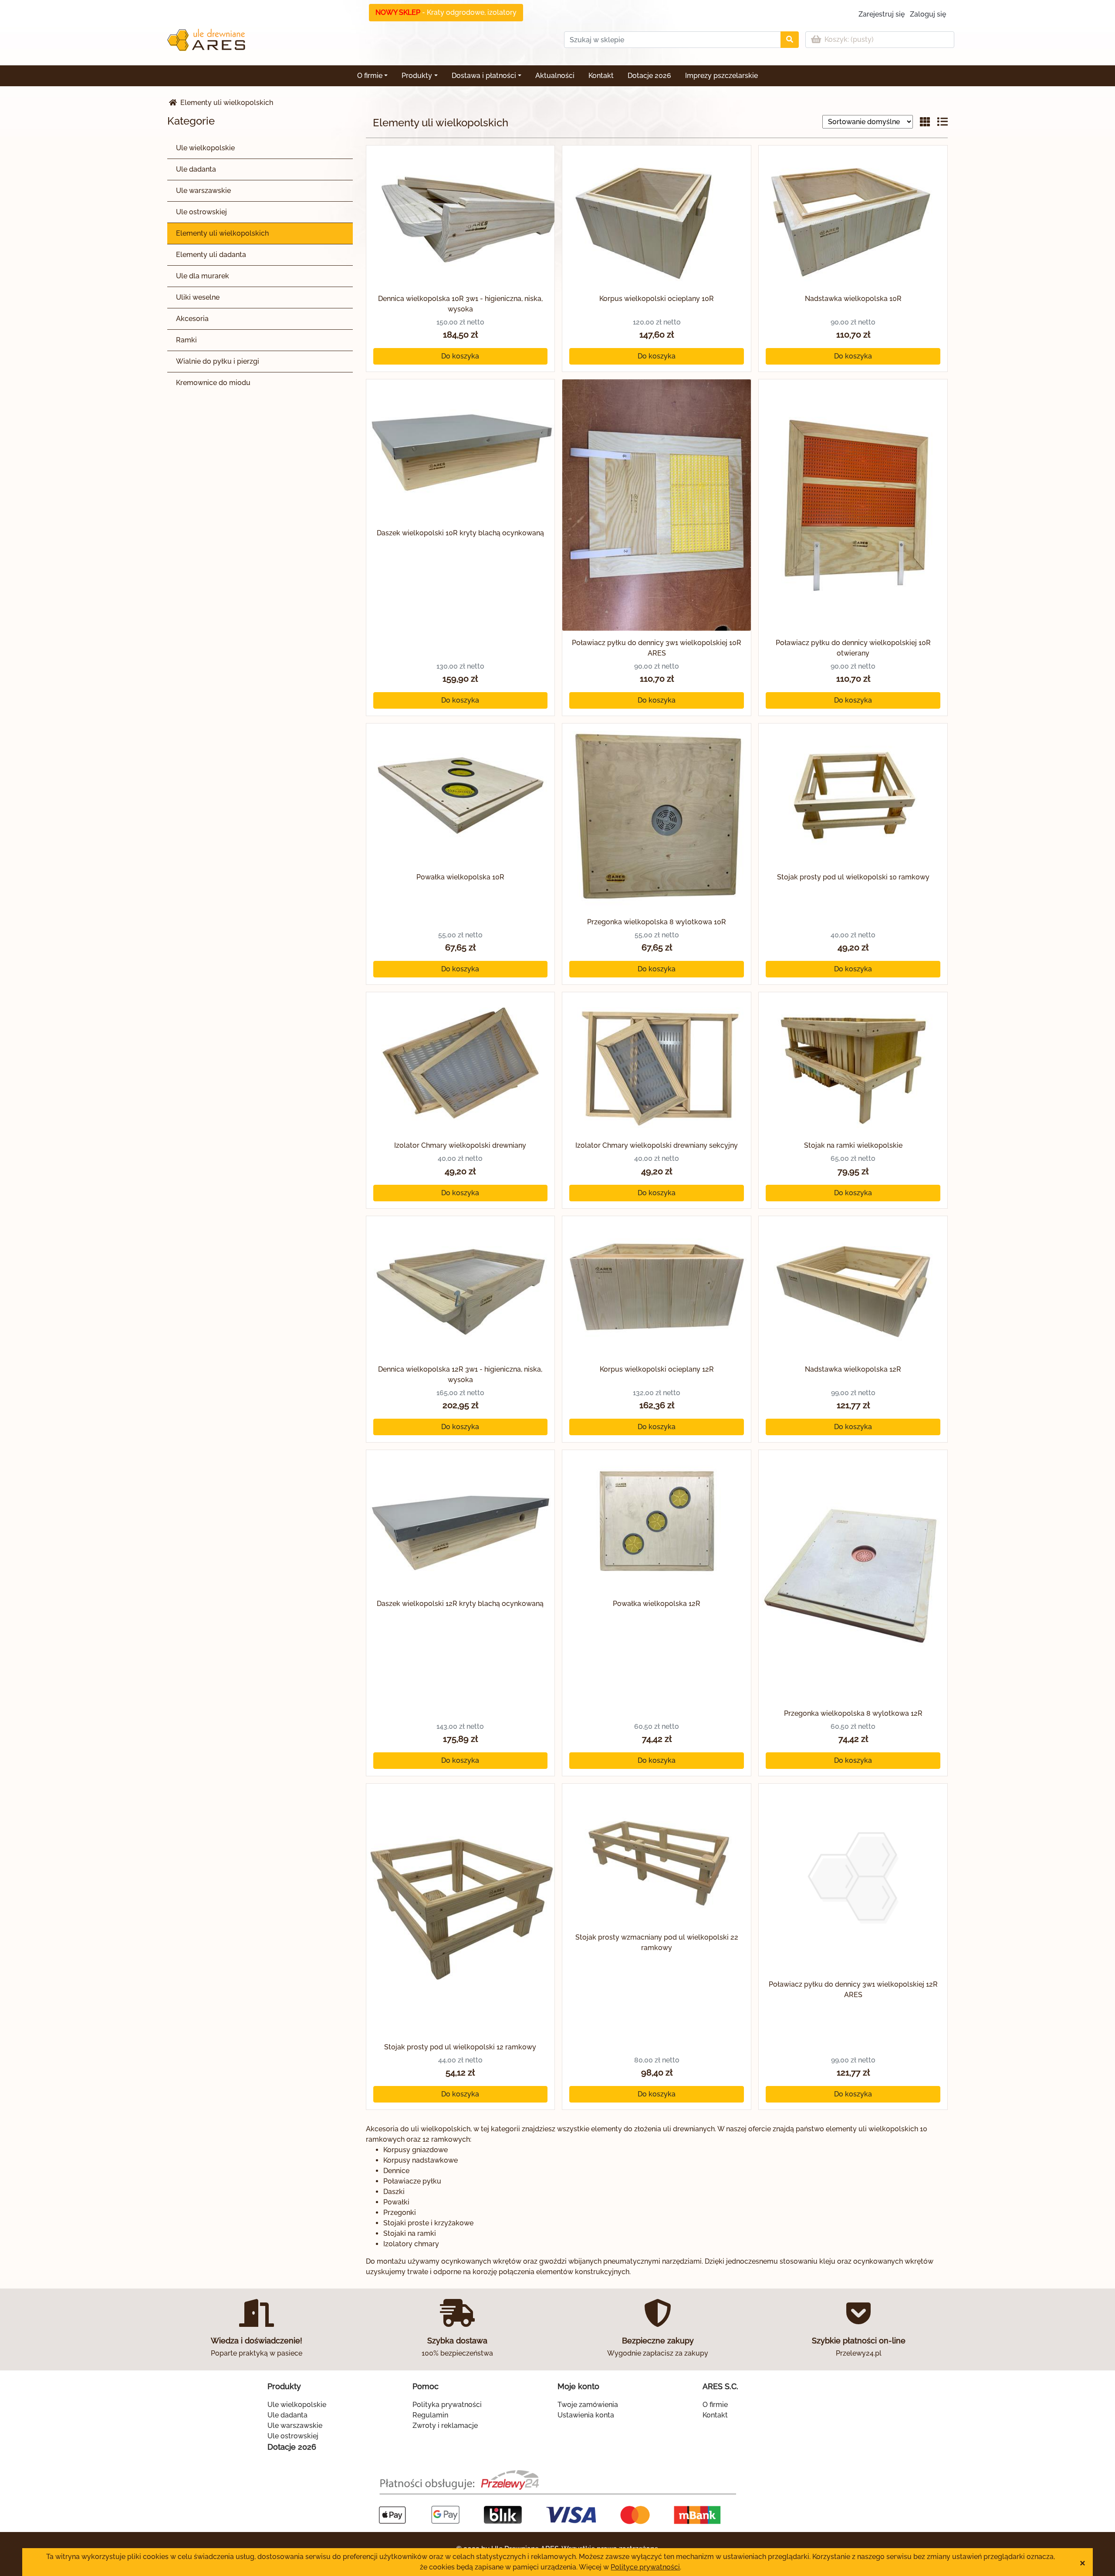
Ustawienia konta (586, 2415)
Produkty (417, 76)
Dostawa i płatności (484, 76)
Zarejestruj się (882, 14)
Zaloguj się (928, 14)
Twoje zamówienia (588, 2405)
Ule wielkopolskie (205, 148)
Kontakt (601, 76)
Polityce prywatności (645, 2567)
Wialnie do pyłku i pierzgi (218, 361)
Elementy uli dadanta (211, 255)
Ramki (186, 340)
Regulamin (430, 2415)
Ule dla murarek (203, 276)
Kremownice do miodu (213, 383)
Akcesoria (192, 319)
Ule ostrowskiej (201, 212)
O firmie (370, 76)
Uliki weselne (198, 297)
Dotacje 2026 (649, 76)
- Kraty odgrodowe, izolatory (446, 12)
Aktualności (555, 76)
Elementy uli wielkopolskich (222, 233)
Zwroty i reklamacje (445, 2426)
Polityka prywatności (447, 2405)
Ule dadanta (196, 169)
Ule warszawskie (203, 191)
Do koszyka (460, 356)
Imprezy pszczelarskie (721, 76)
